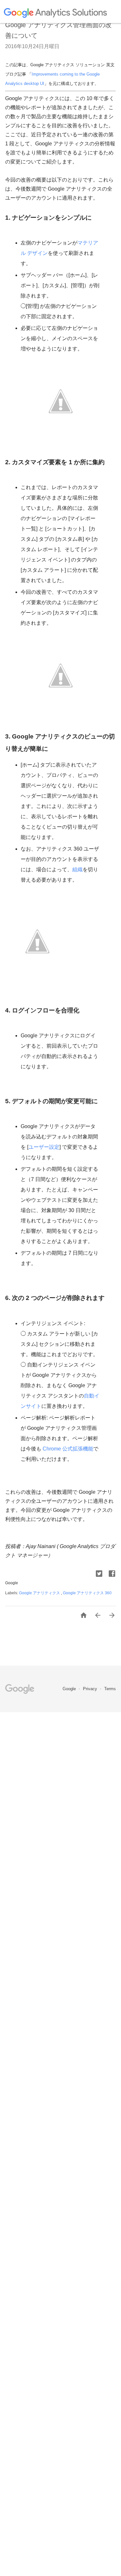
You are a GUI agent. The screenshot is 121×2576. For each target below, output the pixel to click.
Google (70, 1689)
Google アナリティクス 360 (87, 1593)
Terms (110, 1689)
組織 (77, 869)
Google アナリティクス (40, 1593)
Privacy (91, 1689)
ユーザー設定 (44, 1147)
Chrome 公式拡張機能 (67, 1449)
